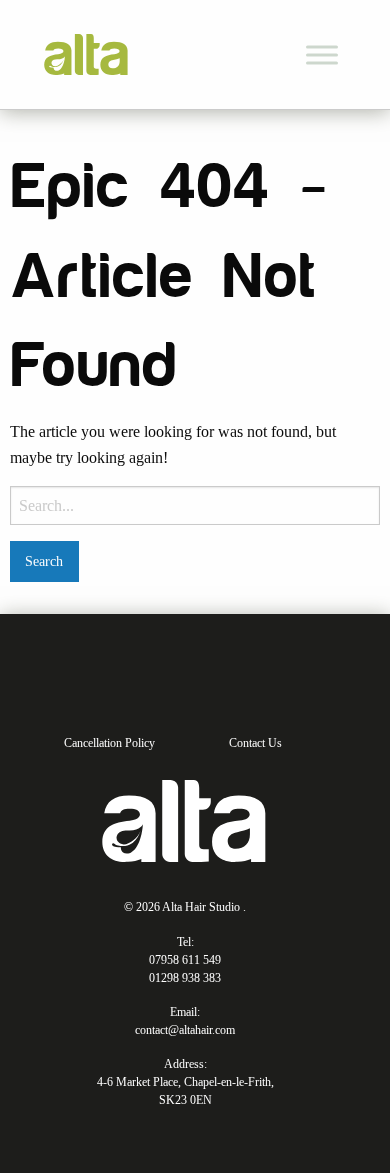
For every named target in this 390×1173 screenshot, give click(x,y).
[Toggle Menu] (322, 54)
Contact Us (255, 743)
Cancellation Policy (109, 743)
